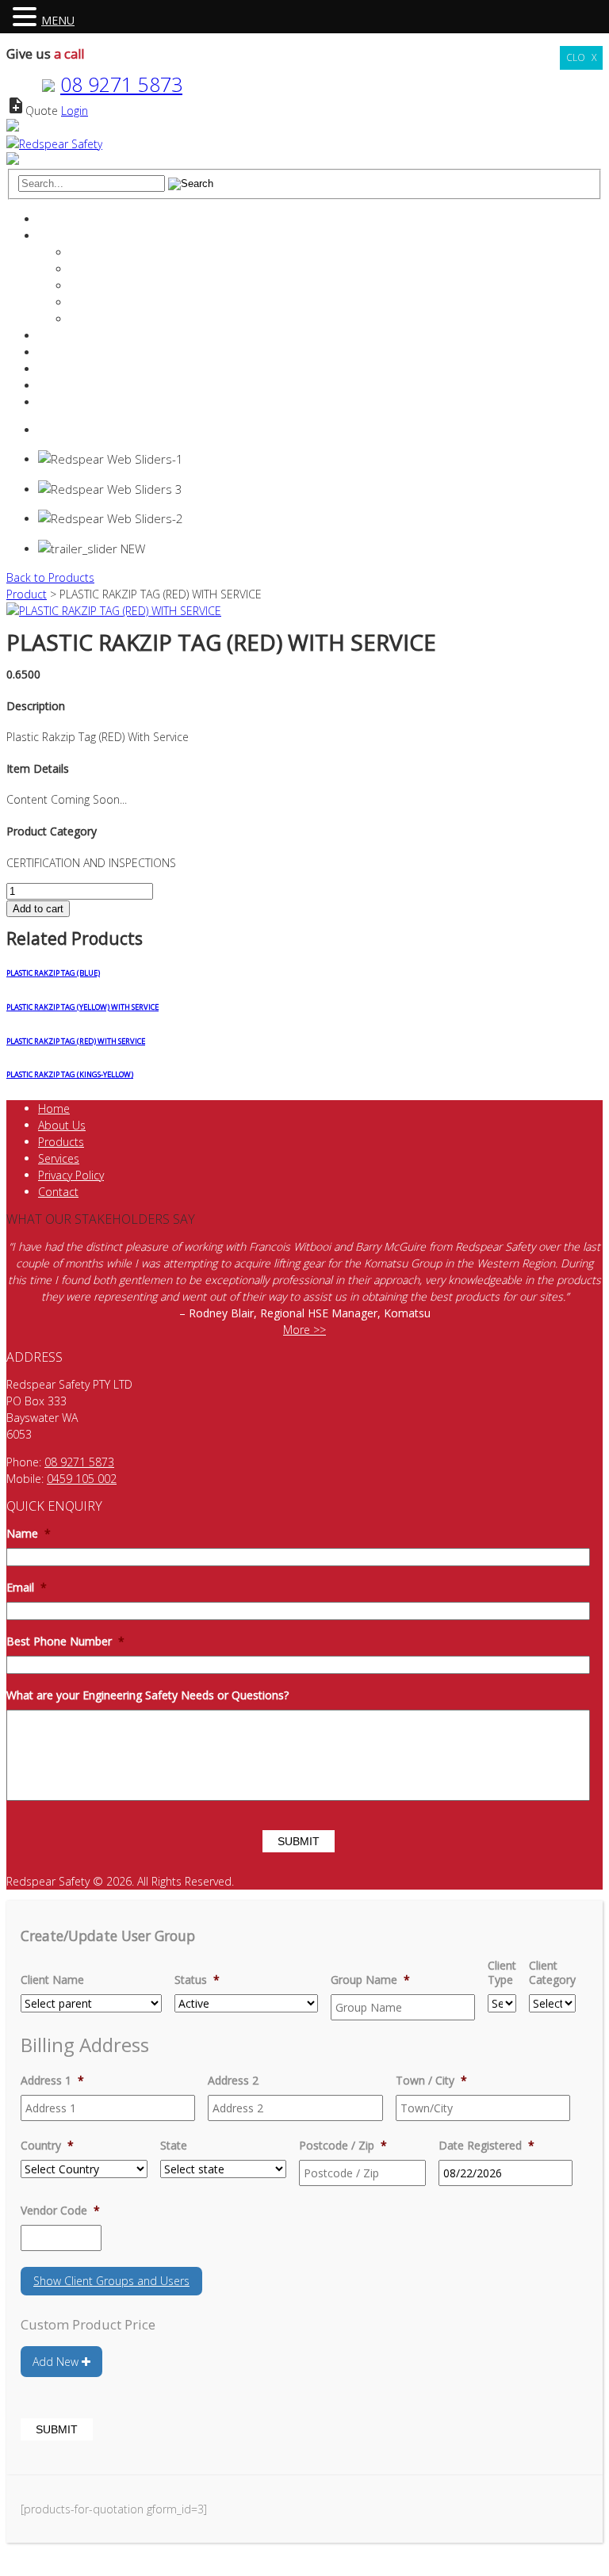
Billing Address (85, 2045)
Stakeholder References (130, 302)
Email (27, 1588)
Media (86, 319)
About (54, 236)
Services (59, 336)
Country (47, 2146)
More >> (304, 1330)
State (174, 2146)
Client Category (552, 1973)
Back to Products (50, 577)
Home (54, 219)
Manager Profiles (112, 269)
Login (75, 111)
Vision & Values (109, 286)
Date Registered (486, 2146)
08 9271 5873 (121, 84)
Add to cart (38, 909)
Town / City (431, 2081)
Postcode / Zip (343, 2146)
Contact (58, 386)
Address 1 (52, 2081)
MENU (58, 20)
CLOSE (581, 57)
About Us (62, 1125)
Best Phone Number (65, 1642)
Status (197, 1980)
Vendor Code (60, 2211)
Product (27, 594)
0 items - (78, 430)
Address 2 (233, 2081)
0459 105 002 (82, 1479)
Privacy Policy (71, 1175)
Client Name (52, 1980)
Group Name (370, 1980)
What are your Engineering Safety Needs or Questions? (147, 1695)
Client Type (502, 1973)
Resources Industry (86, 369)
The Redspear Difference (132, 252)
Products (61, 352)
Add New (57, 2362)
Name (29, 1534)
